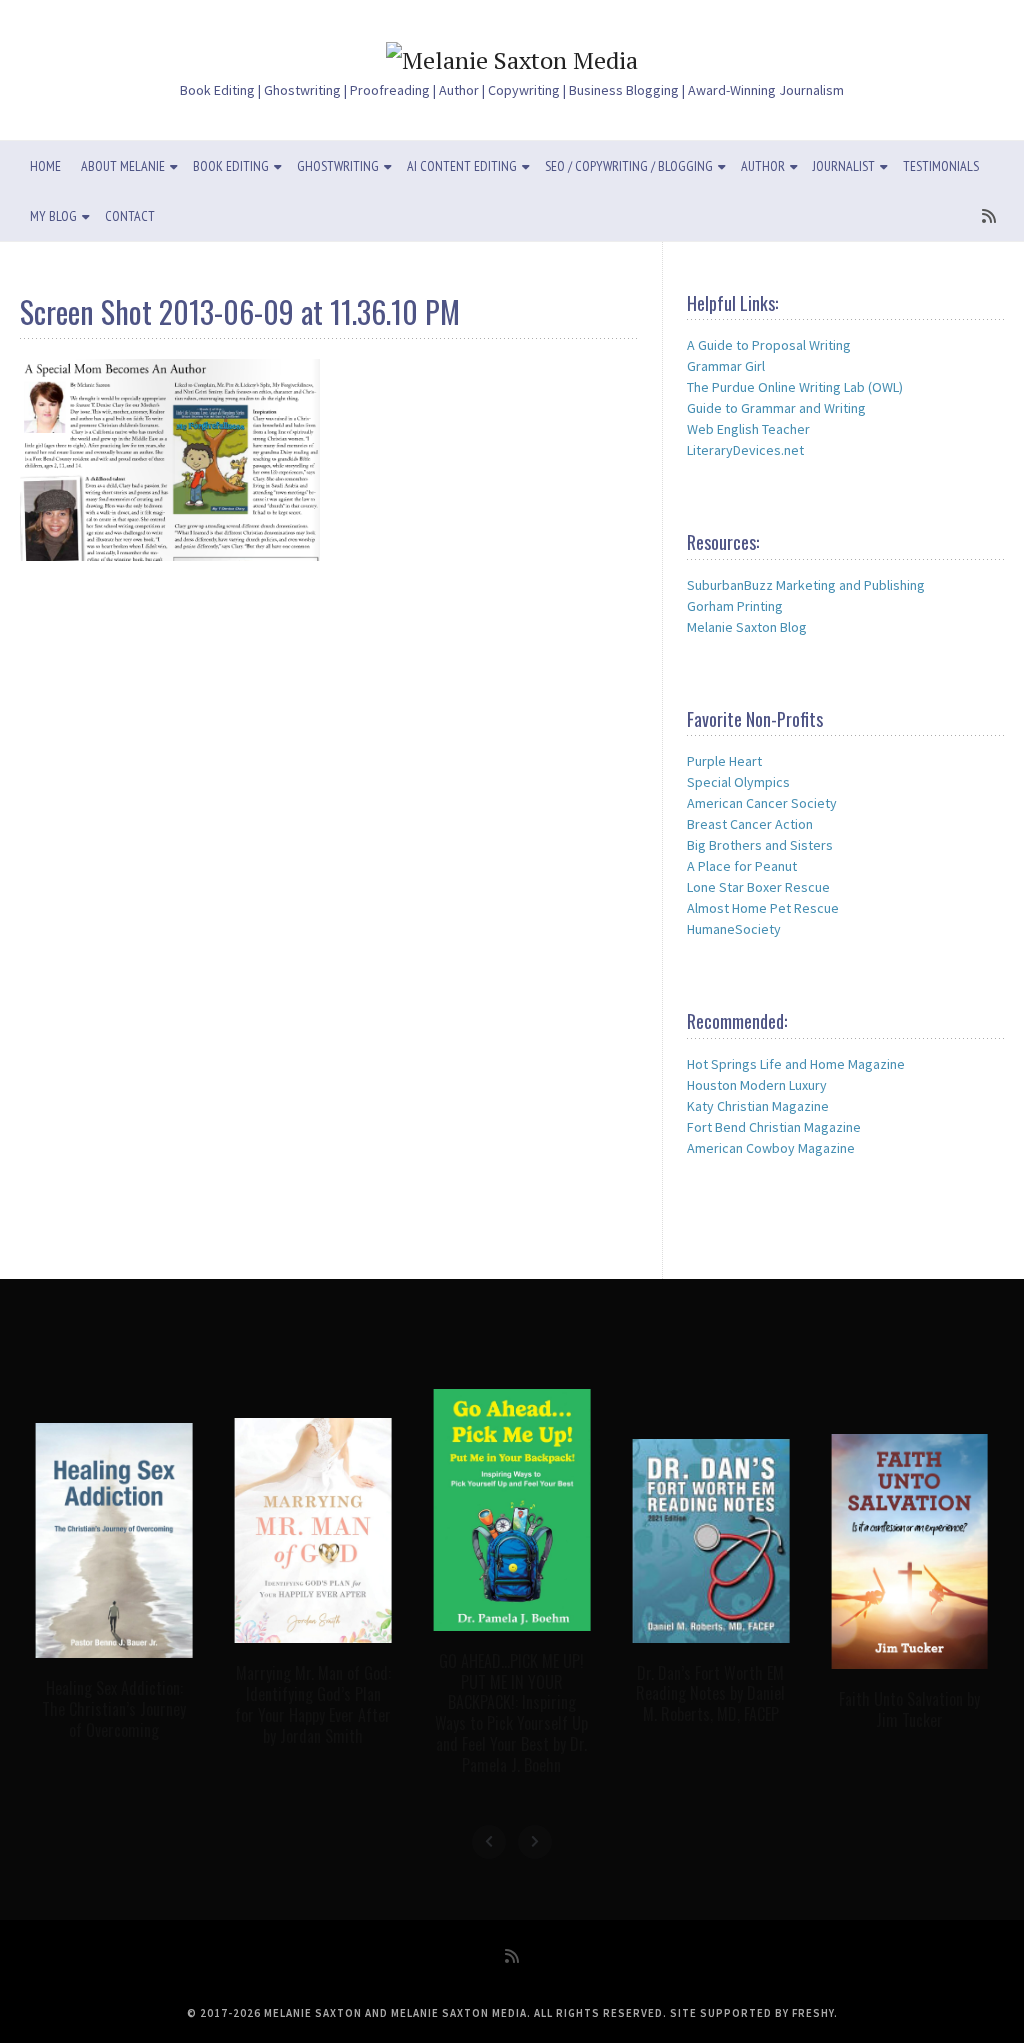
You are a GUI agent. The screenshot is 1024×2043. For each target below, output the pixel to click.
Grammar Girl (726, 366)
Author (763, 166)
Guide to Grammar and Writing (776, 408)
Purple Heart (724, 761)
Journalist (844, 166)
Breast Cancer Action (750, 824)
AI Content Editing (462, 166)
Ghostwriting (338, 166)
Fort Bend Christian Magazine (774, 1127)
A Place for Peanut (742, 866)
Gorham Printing (735, 606)
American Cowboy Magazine (771, 1148)
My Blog (53, 216)
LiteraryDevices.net (745, 450)
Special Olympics (738, 782)
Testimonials (941, 166)
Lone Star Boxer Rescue (758, 887)
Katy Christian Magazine (758, 1106)
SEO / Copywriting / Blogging (629, 166)
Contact (130, 216)
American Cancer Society (762, 803)
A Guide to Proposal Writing (769, 345)
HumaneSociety (734, 929)
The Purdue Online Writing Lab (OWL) (795, 387)
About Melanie (123, 166)
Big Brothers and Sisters (760, 845)
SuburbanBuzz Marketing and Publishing (806, 585)
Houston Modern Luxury (757, 1085)
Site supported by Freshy (752, 2013)
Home (45, 166)
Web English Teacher (748, 429)
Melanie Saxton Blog (747, 627)
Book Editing (231, 166)
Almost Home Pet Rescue (763, 908)
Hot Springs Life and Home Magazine (796, 1064)
